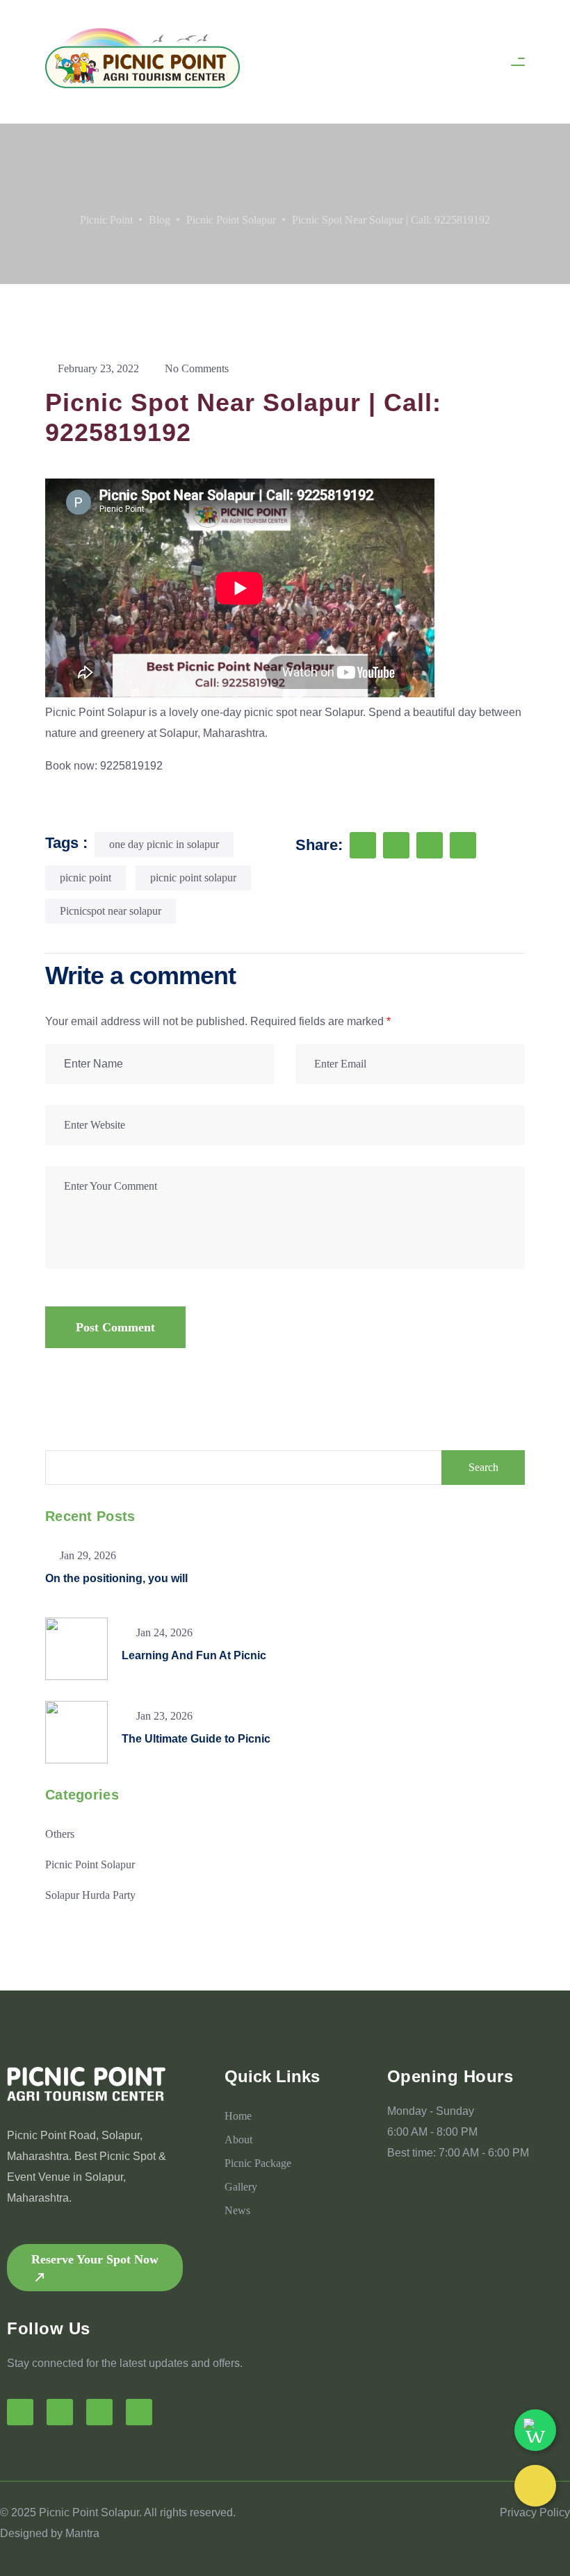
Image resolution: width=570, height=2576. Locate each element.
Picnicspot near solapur (111, 911)
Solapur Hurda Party (90, 1895)
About (238, 2139)
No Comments (195, 368)
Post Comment (115, 1327)
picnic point (85, 878)
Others (60, 1834)
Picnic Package (258, 2163)
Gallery (241, 2187)
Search (483, 1467)
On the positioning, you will (116, 1578)
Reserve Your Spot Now (95, 2259)
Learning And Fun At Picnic (194, 1655)
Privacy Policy (535, 2512)
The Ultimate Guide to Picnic (196, 1739)
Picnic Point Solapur (96, 712)
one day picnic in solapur (164, 844)
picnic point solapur (193, 878)
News (237, 2210)
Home (238, 2116)
